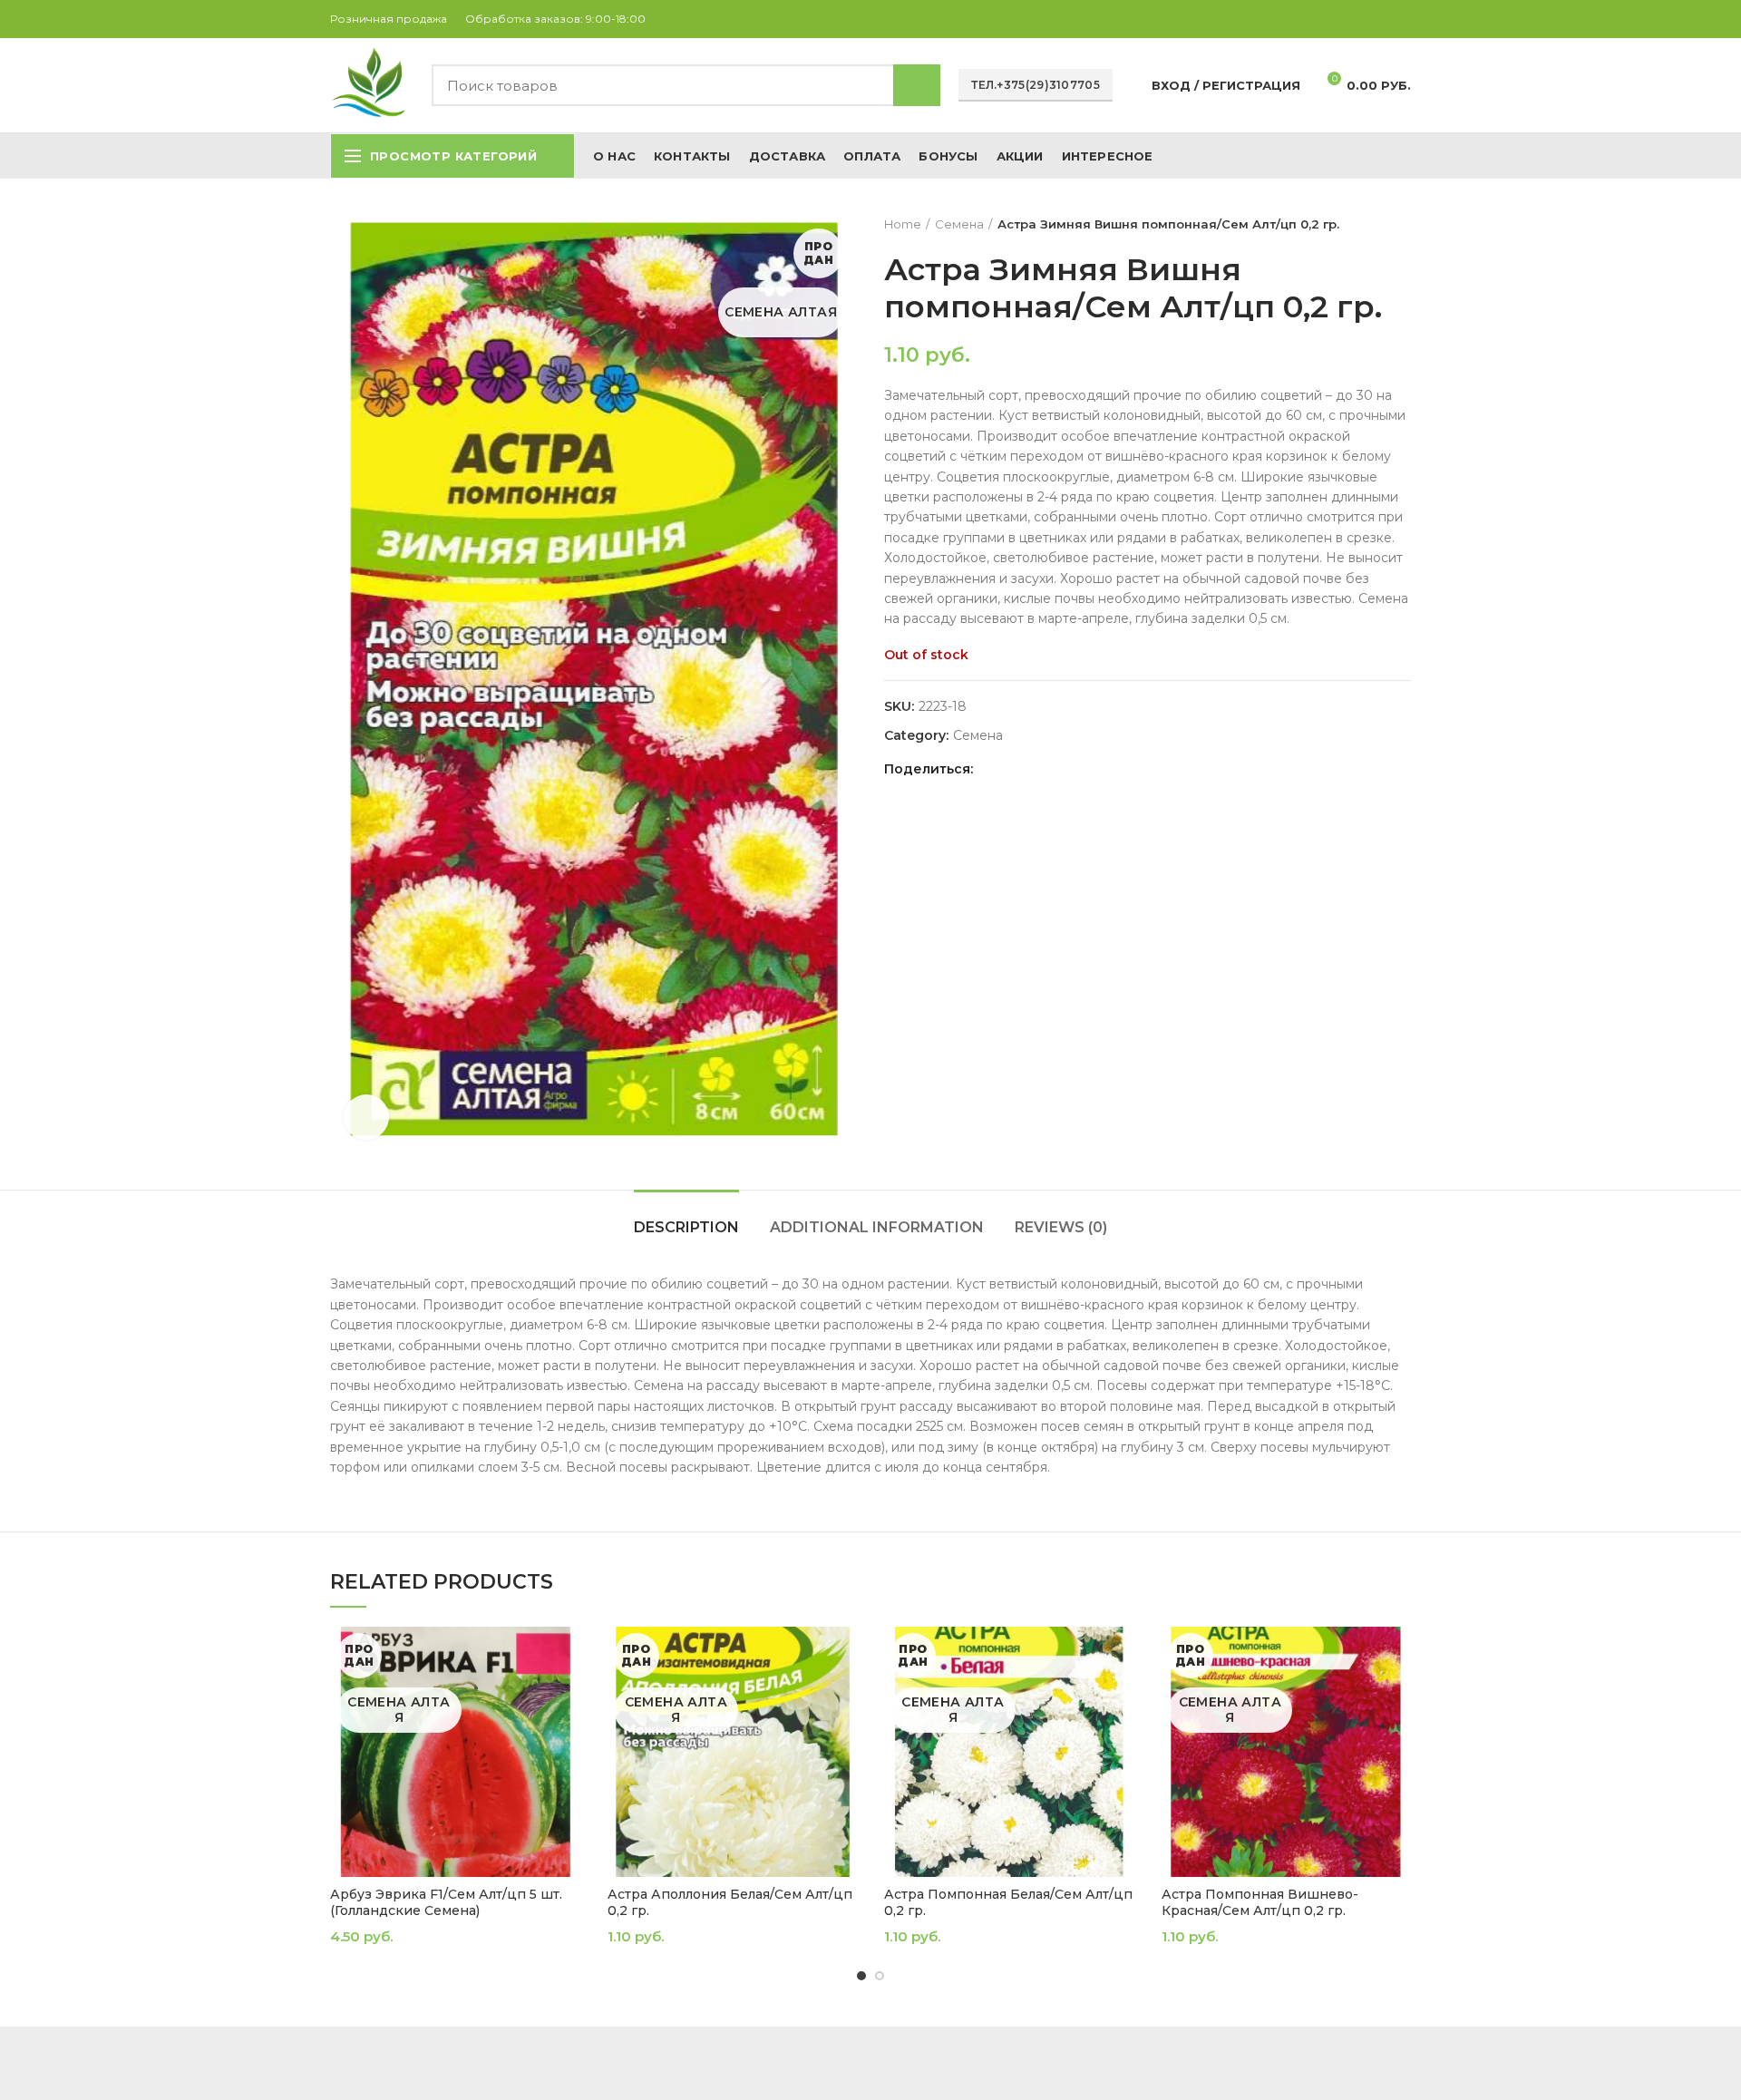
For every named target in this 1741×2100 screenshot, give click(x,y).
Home (903, 224)
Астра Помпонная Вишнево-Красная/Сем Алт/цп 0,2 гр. (1260, 1902)
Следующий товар (1402, 224)
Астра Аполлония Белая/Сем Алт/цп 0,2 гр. (730, 1902)
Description (686, 1227)
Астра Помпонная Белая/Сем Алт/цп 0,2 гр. (1008, 1902)
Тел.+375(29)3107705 (1036, 85)
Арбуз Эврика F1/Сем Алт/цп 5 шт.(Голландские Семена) (446, 1902)
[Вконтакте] (1380, 19)
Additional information (877, 1227)
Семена (959, 224)
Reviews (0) (1061, 1227)
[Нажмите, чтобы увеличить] (366, 1117)
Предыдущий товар (1366, 224)
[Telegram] (1401, 19)
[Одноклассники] (1359, 19)
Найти (917, 85)
